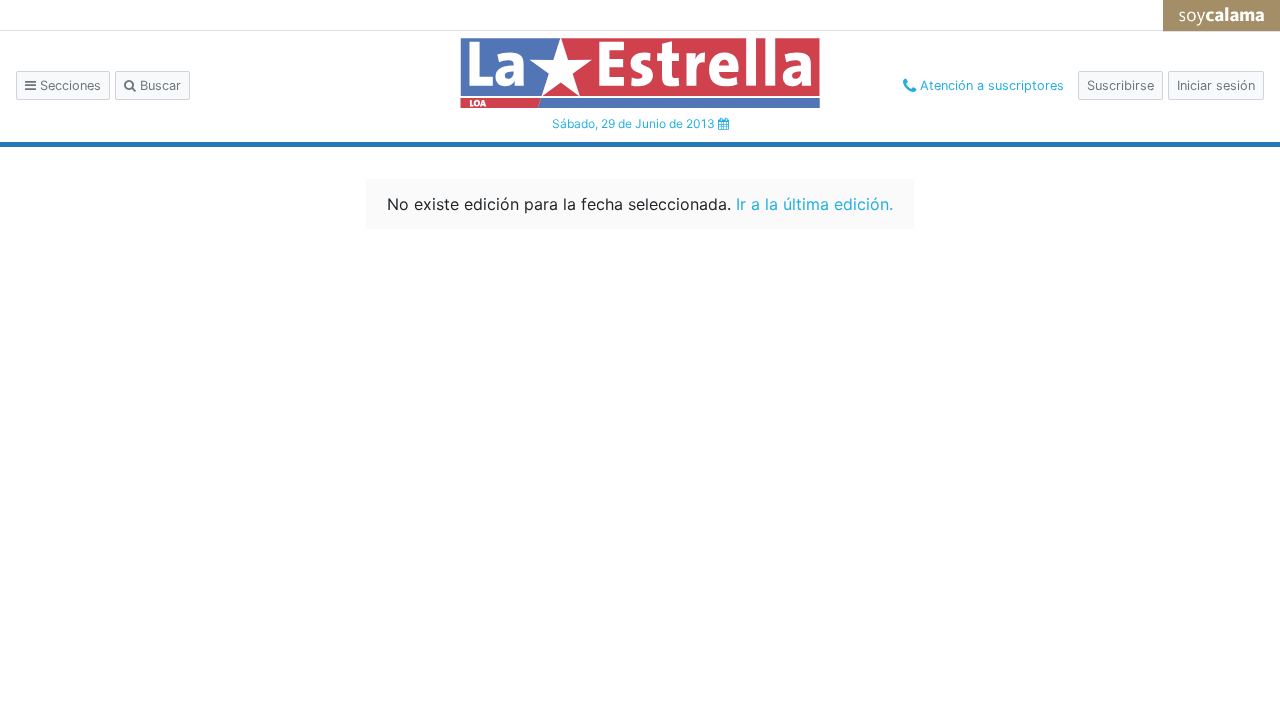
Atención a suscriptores (990, 85)
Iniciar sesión (1216, 85)
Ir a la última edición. (814, 204)
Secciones (68, 85)
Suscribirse (1120, 85)
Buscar (158, 85)
